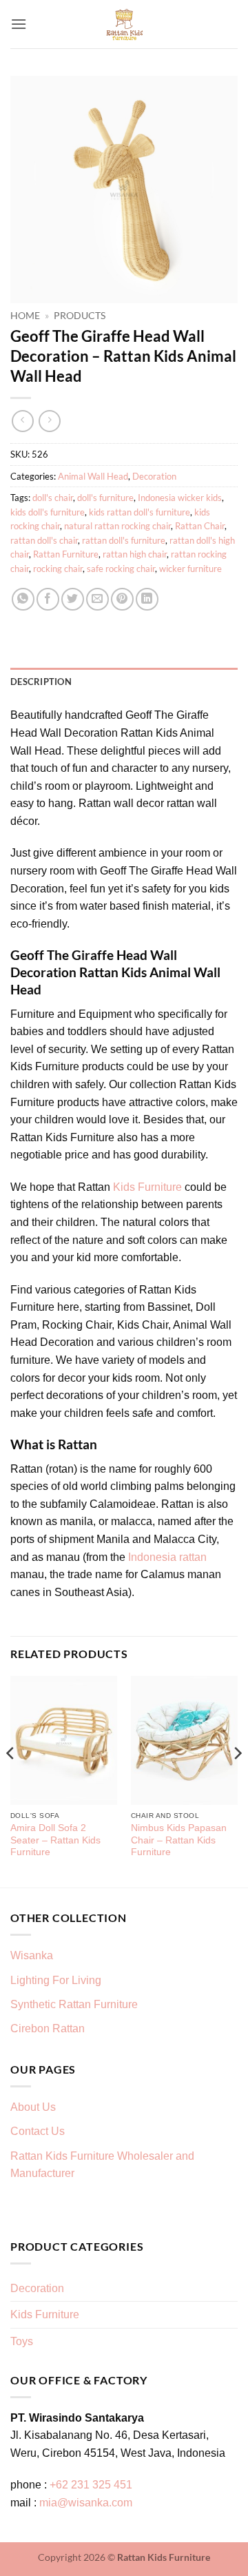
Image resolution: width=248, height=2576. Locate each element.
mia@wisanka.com (86, 2503)
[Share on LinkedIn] (147, 599)
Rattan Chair (200, 526)
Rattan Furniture (66, 554)
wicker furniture (190, 569)
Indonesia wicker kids (180, 498)
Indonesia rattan (167, 1557)
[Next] (237, 1780)
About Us (33, 2107)
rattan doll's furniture (124, 540)
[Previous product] (49, 421)
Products (80, 316)
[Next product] (22, 421)
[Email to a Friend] (97, 599)
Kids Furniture (147, 1187)
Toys (22, 2341)
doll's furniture (105, 498)
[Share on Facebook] (48, 599)
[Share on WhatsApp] (23, 599)
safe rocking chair (121, 569)
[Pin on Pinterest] (122, 599)
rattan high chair (135, 554)
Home (25, 316)
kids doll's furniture (48, 512)
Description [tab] (41, 682)
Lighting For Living (56, 1980)
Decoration (154, 476)
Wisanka (33, 1955)
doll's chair (53, 498)
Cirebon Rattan (48, 2028)
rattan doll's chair (44, 540)
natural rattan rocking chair (117, 526)
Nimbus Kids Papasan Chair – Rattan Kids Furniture (179, 1840)
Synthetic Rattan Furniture (75, 2004)
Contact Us (38, 2131)
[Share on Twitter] (73, 599)
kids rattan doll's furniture (139, 512)
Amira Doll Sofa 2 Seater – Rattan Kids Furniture (55, 1840)
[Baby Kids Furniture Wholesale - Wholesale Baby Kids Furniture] (124, 24)
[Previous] (11, 1780)
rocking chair (58, 569)
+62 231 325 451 (91, 2485)
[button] (19, 24)
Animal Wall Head (93, 476)
